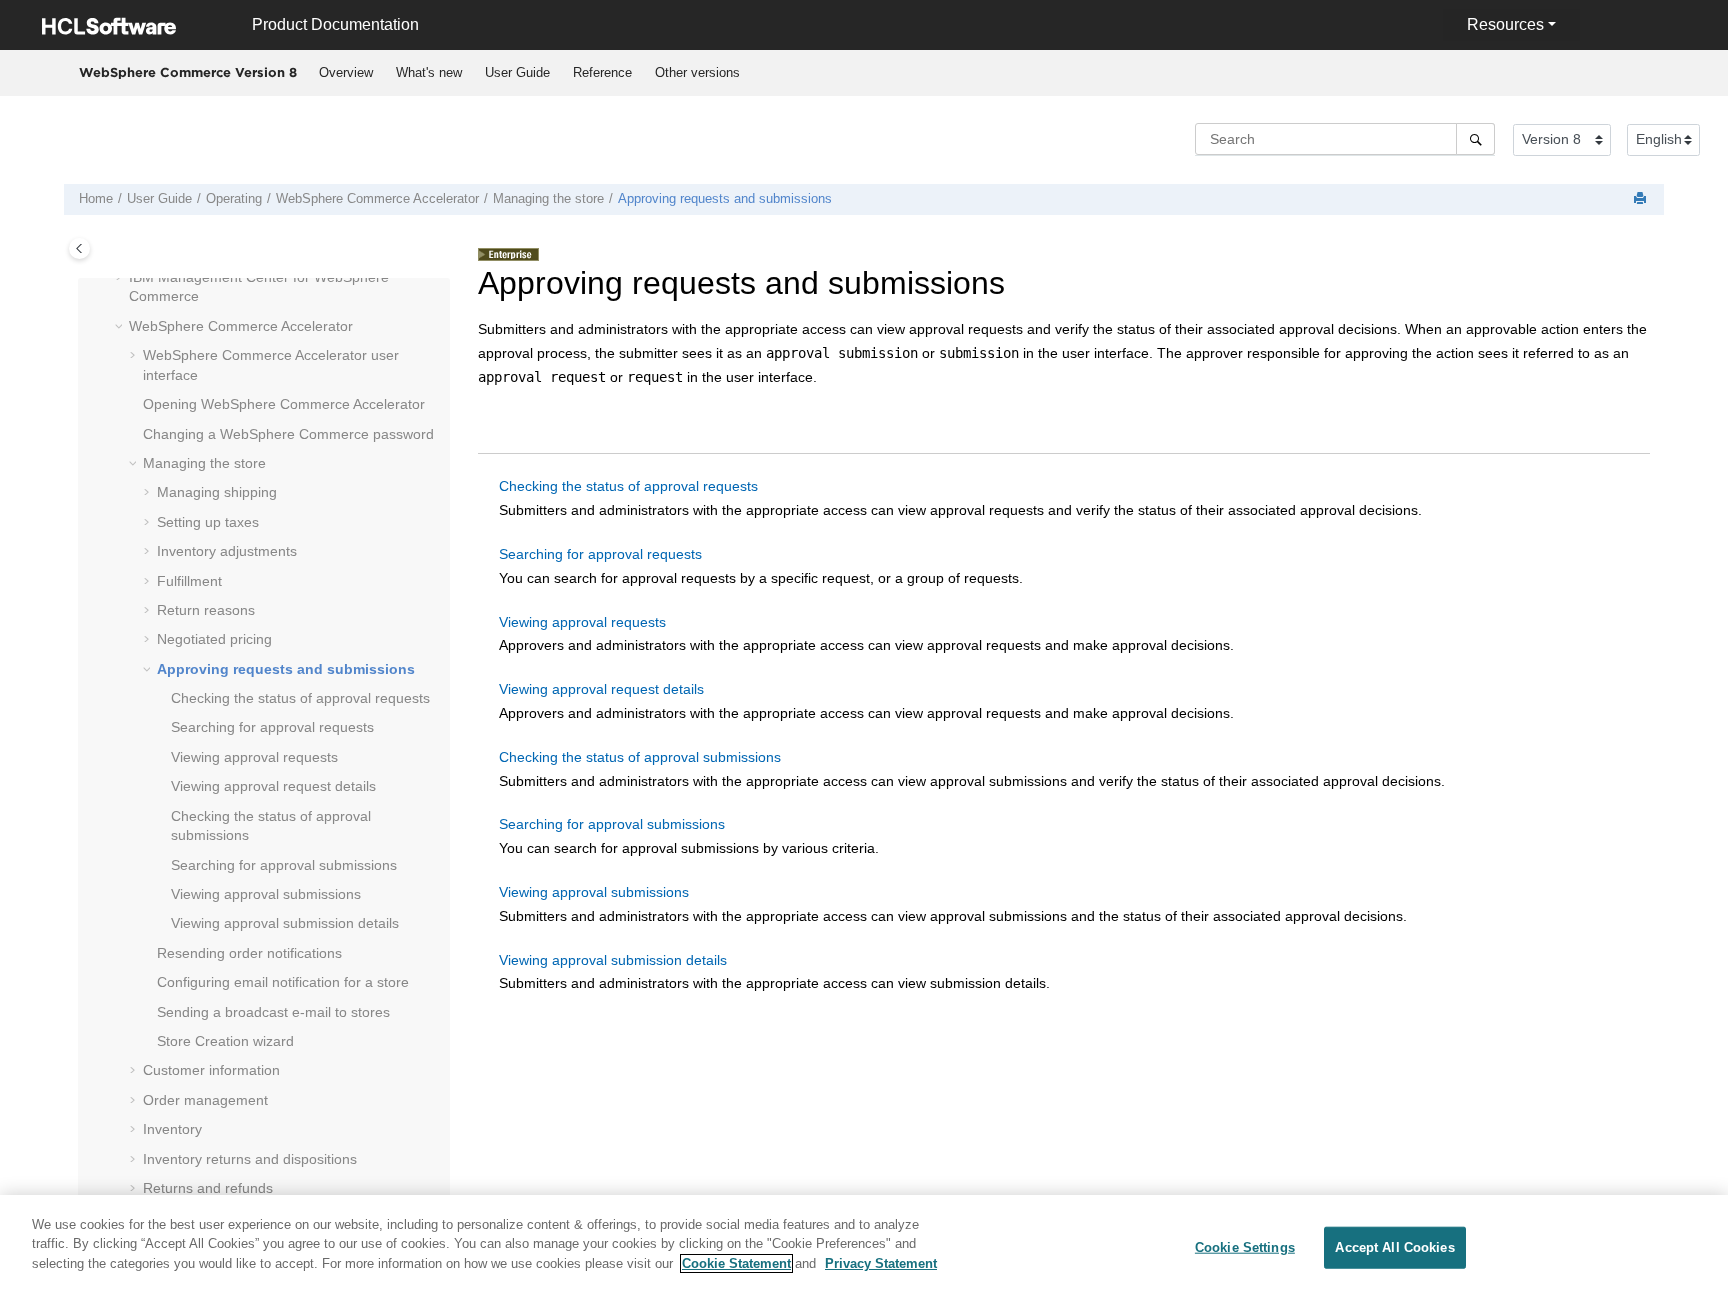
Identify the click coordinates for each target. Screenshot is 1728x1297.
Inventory (172, 1129)
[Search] (1475, 139)
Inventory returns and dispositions (250, 1159)
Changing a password (288, 434)
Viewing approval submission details (285, 923)
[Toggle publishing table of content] (79, 248)
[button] (121, 278)
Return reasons (206, 610)
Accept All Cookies (1394, 1247)
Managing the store (548, 199)
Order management (205, 1100)
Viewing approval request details (273, 786)
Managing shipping (217, 492)
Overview (346, 72)
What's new (429, 72)
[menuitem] (345, 73)
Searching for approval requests (272, 727)
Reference (602, 72)
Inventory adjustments (227, 551)
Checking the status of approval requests (300, 698)
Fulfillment (189, 581)
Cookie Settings (1245, 1247)
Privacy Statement (881, 1263)
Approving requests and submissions (725, 199)
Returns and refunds (208, 1188)
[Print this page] (1642, 199)
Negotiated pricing (214, 639)
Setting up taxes (208, 522)
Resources (1505, 24)
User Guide (517, 72)
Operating (234, 199)
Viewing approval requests (254, 757)
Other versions (697, 72)
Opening (284, 404)
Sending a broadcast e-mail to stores (273, 1012)
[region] (864, 1246)
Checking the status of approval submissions (640, 757)
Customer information (211, 1070)
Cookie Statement (736, 1263)
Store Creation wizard (225, 1041)
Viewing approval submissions (266, 894)
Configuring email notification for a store (283, 982)
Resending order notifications (249, 953)
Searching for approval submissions (284, 865)
